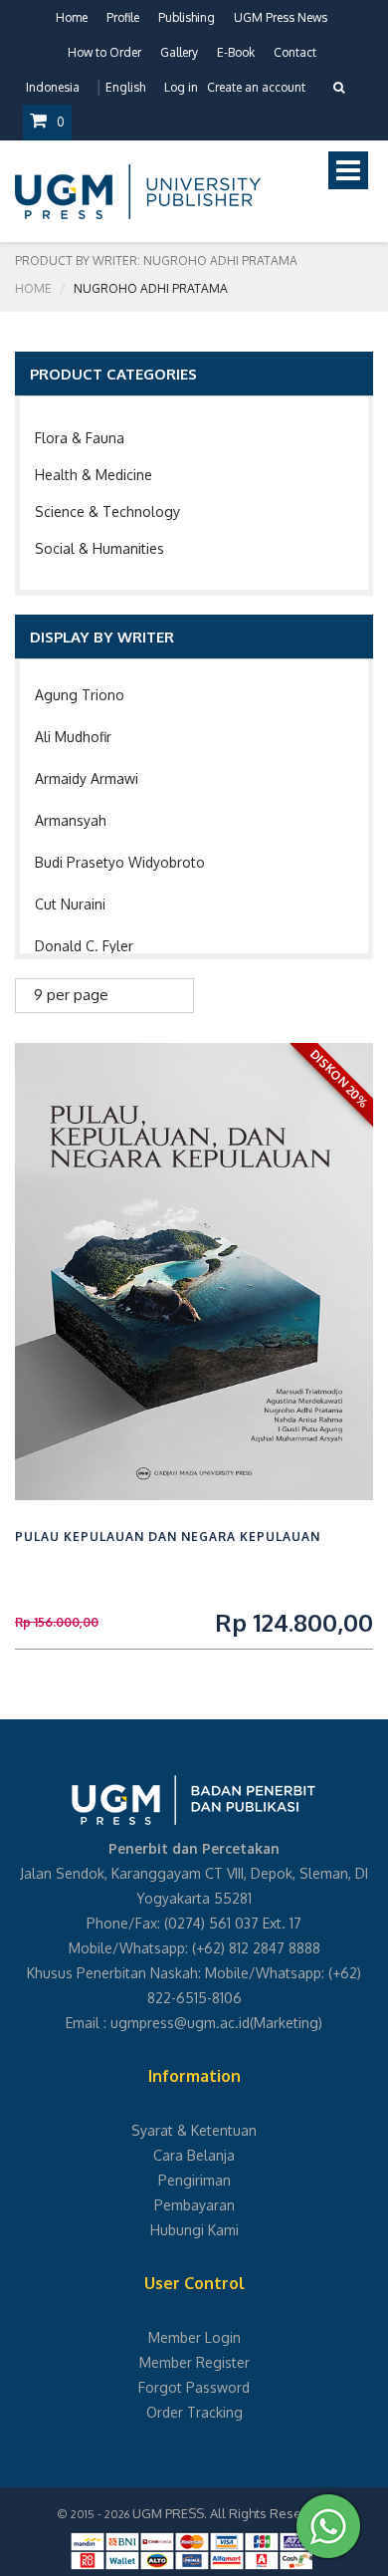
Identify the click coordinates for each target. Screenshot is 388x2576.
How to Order (104, 52)
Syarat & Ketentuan (194, 2130)
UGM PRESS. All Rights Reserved (231, 2513)
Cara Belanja (194, 2155)
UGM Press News (281, 17)
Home (72, 17)
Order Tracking (194, 2412)
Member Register (194, 2362)
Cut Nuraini (70, 904)
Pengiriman (194, 2180)
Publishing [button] (187, 17)
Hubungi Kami (194, 2230)
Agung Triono (80, 695)
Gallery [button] (179, 52)
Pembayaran (194, 2205)
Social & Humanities (99, 548)
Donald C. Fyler (84, 946)
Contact (295, 52)
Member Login (194, 2337)
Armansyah (71, 820)
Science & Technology (107, 512)
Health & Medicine (94, 475)
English (125, 87)
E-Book (236, 52)
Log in (181, 87)
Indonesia (53, 87)
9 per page (71, 995)
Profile (123, 17)
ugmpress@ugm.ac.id (180, 2023)
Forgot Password (194, 2387)
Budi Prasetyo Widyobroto (120, 862)
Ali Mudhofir (73, 737)
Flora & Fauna (80, 438)
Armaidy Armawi (87, 778)
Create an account (256, 87)
